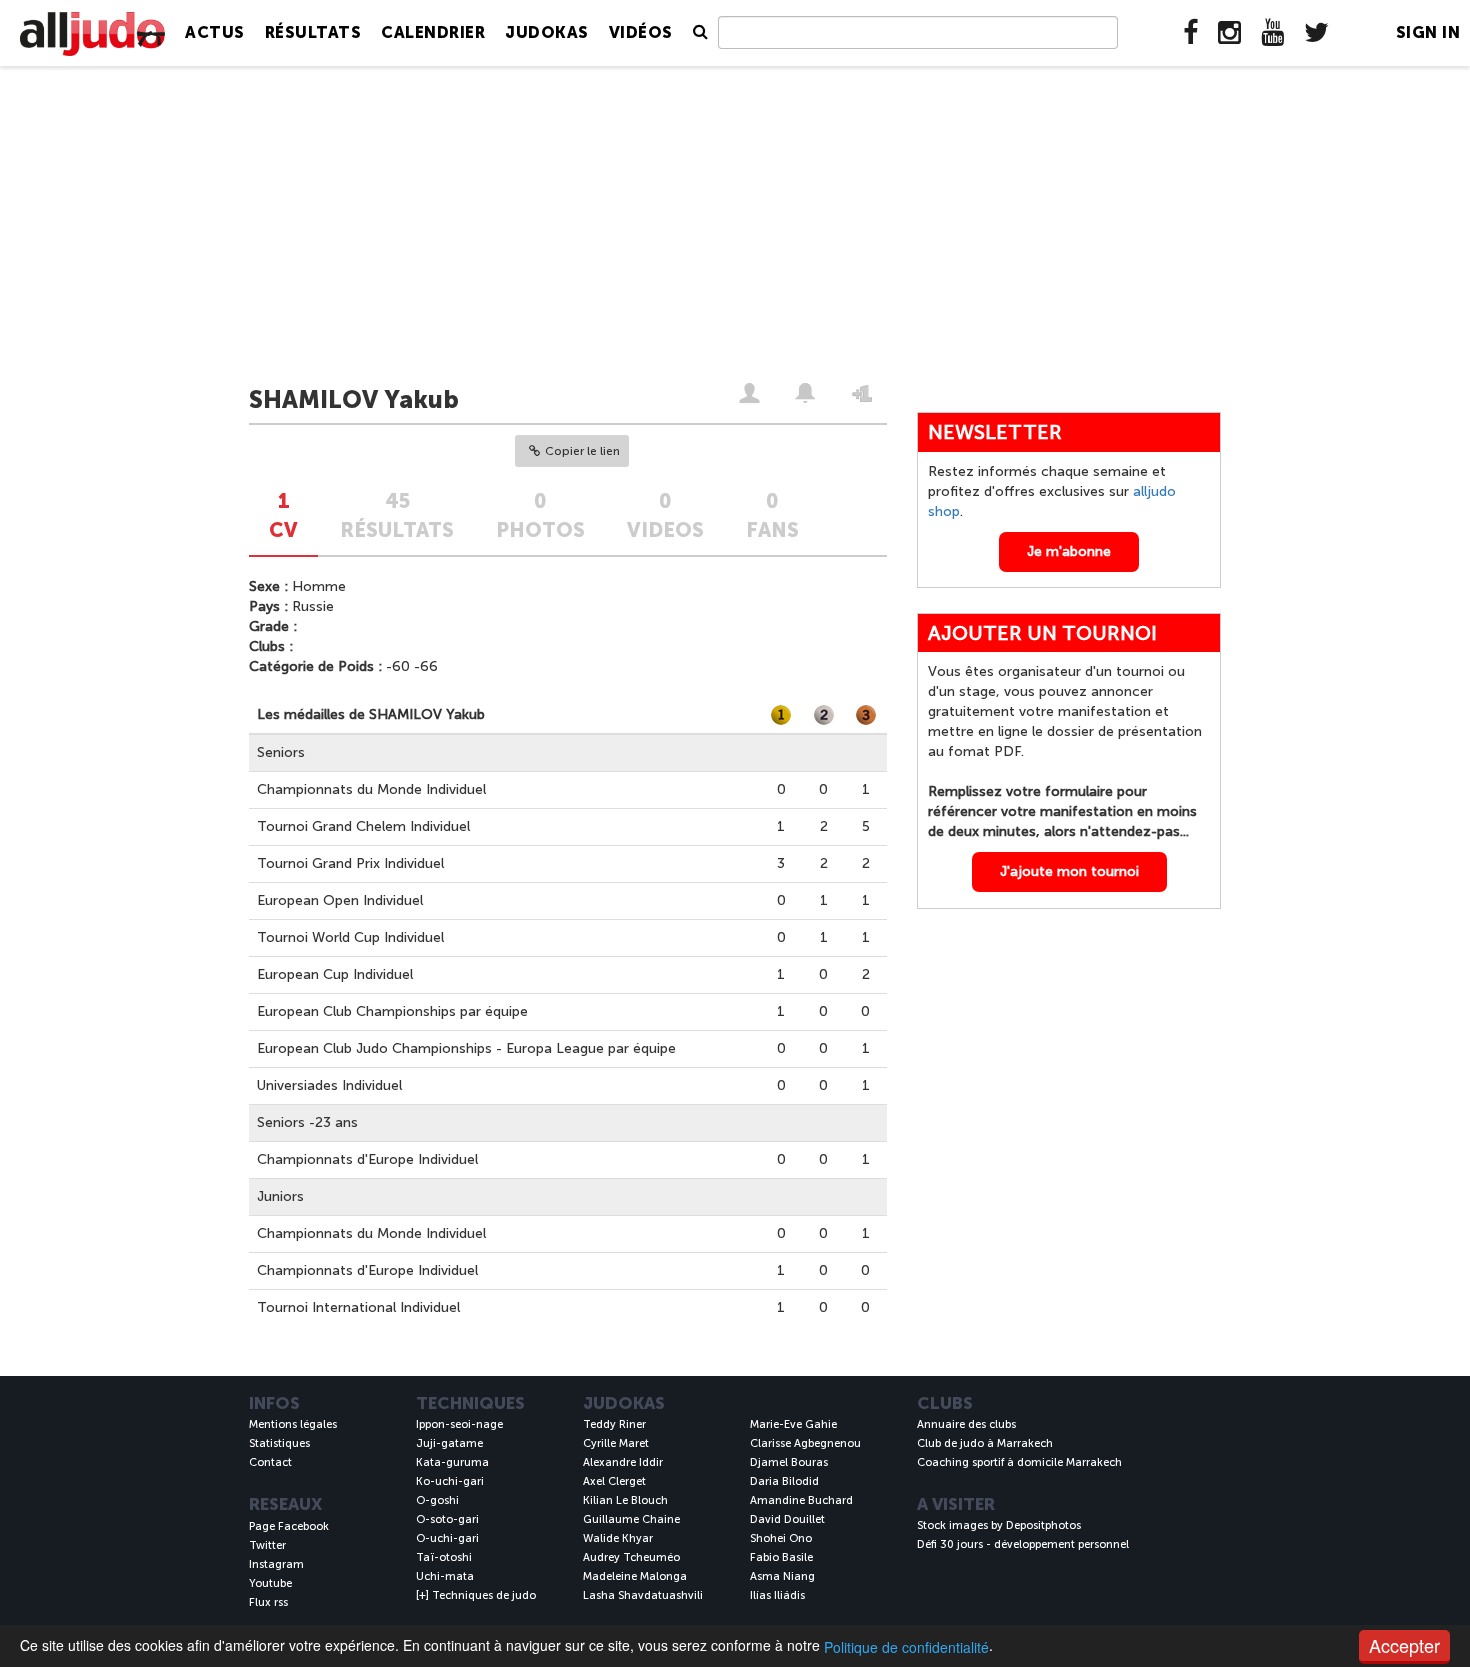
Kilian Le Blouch (625, 1500)
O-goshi (437, 1500)
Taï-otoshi (444, 1557)
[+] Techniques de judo (476, 1595)
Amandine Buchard (801, 1500)
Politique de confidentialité (906, 1647)
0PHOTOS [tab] (540, 515)
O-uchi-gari (447, 1538)
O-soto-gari (447, 1519)
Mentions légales (293, 1424)
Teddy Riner (614, 1424)
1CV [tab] (283, 515)
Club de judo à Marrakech (985, 1443)
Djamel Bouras (789, 1462)
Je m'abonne (1069, 551)
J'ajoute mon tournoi (1069, 871)
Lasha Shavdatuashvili (643, 1595)
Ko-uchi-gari (450, 1481)
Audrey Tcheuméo (631, 1557)
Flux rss (268, 1602)
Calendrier (433, 32)
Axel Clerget (614, 1481)
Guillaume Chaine (631, 1519)
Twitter (267, 1545)
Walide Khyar (618, 1538)
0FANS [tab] (772, 515)
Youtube (270, 1583)
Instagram (276, 1564)
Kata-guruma (452, 1462)
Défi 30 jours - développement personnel (1023, 1544)
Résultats (313, 32)
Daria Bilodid (784, 1481)
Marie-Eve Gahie (793, 1424)
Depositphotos (1043, 1525)
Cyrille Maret (616, 1443)
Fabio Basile (781, 1557)
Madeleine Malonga (635, 1576)
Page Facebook (289, 1526)
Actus (215, 32)
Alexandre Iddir (623, 1462)
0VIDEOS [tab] (665, 515)
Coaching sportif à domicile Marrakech (1019, 1462)
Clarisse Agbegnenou (805, 1443)
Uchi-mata (445, 1576)
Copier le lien (582, 451)
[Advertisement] (735, 227)
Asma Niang (782, 1576)
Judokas (547, 32)
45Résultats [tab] (397, 515)
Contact (270, 1462)
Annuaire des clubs (966, 1424)
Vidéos (641, 32)
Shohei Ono (781, 1538)
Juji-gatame (449, 1443)
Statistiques (279, 1443)
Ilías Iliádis (777, 1595)
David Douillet (787, 1519)
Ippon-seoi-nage (459, 1424)
